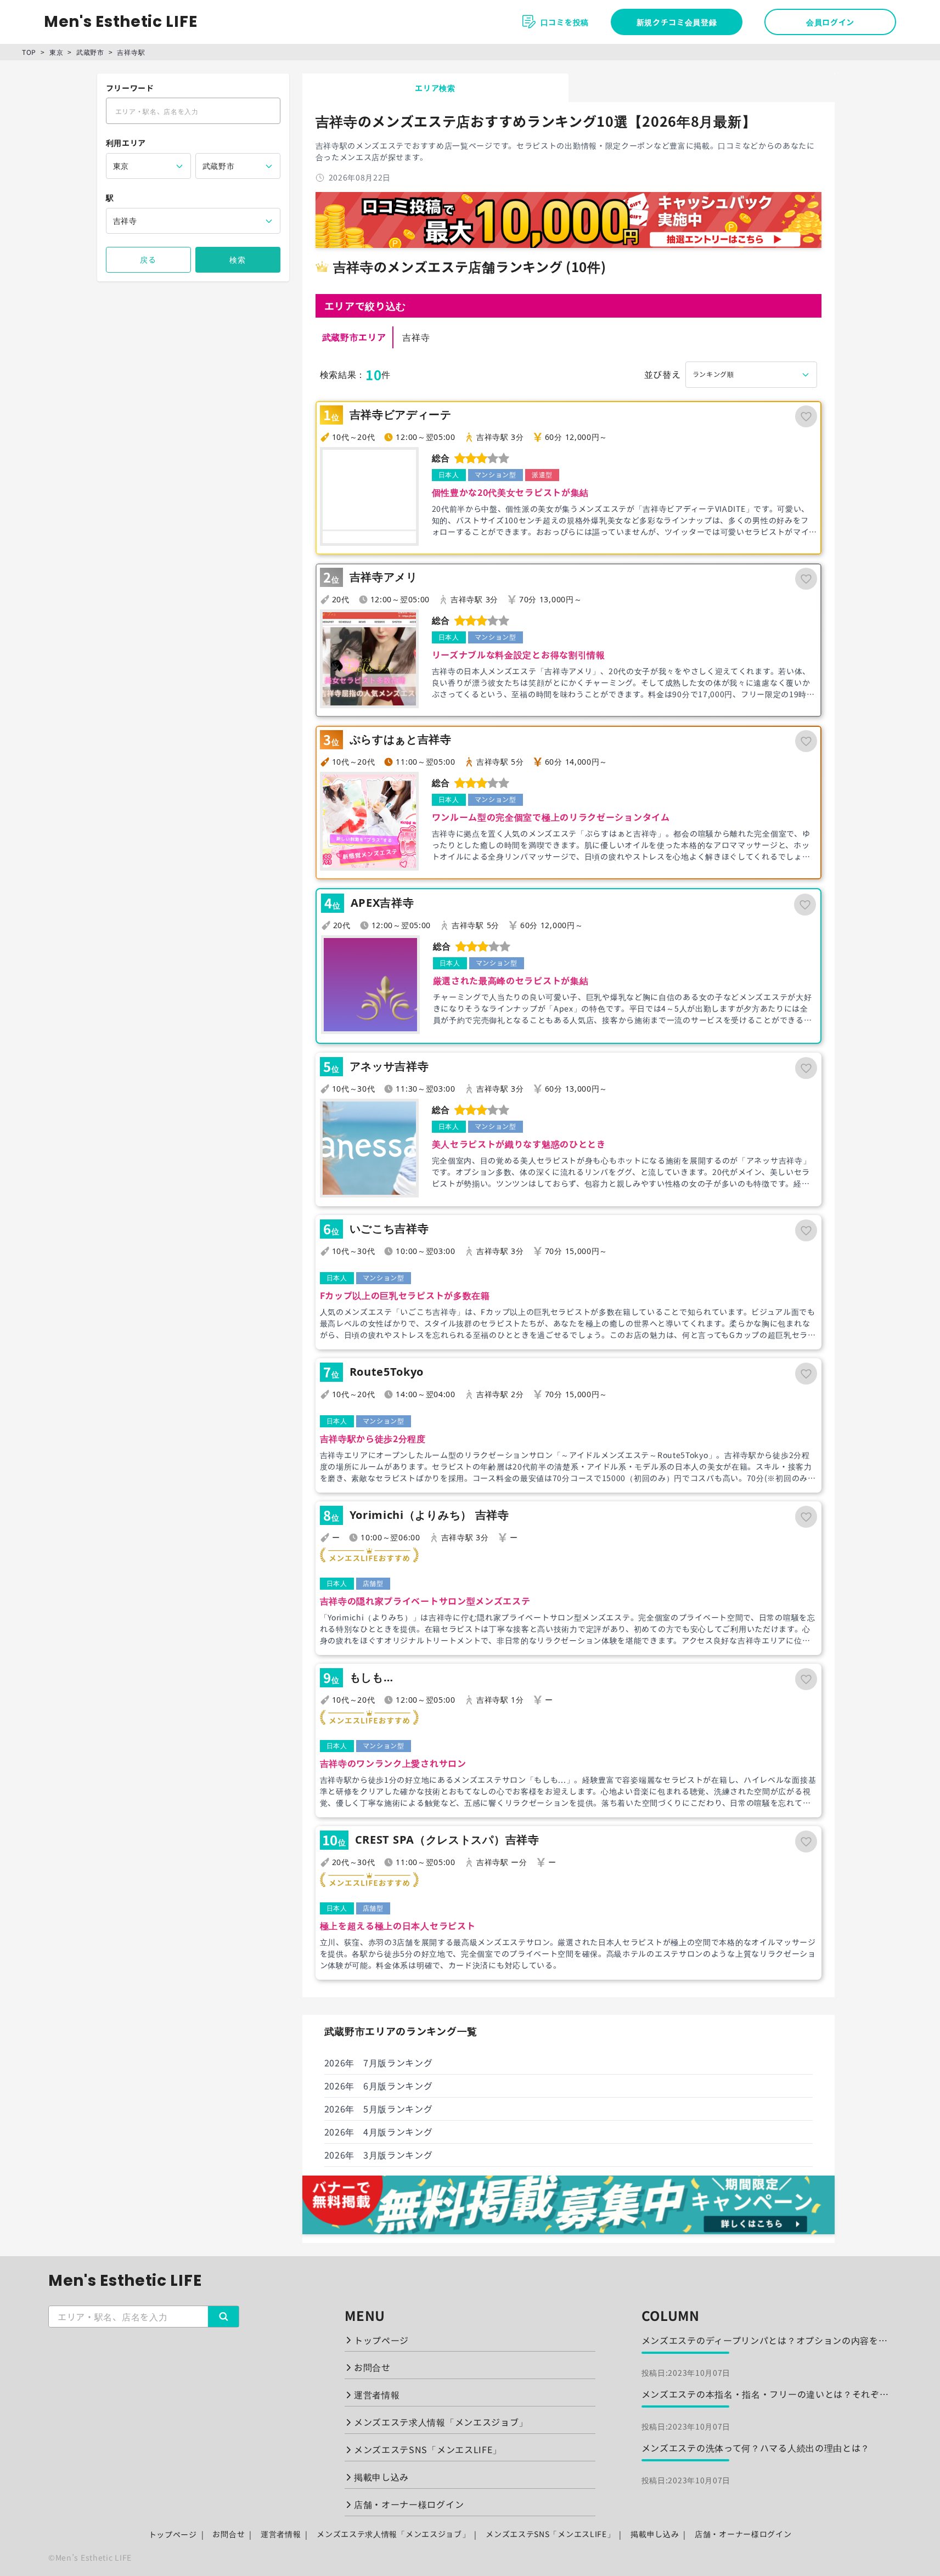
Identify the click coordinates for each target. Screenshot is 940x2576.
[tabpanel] (568, 1168)
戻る (148, 259)
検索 (237, 259)
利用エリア (126, 143)
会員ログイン (830, 22)
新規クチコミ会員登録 (677, 22)
